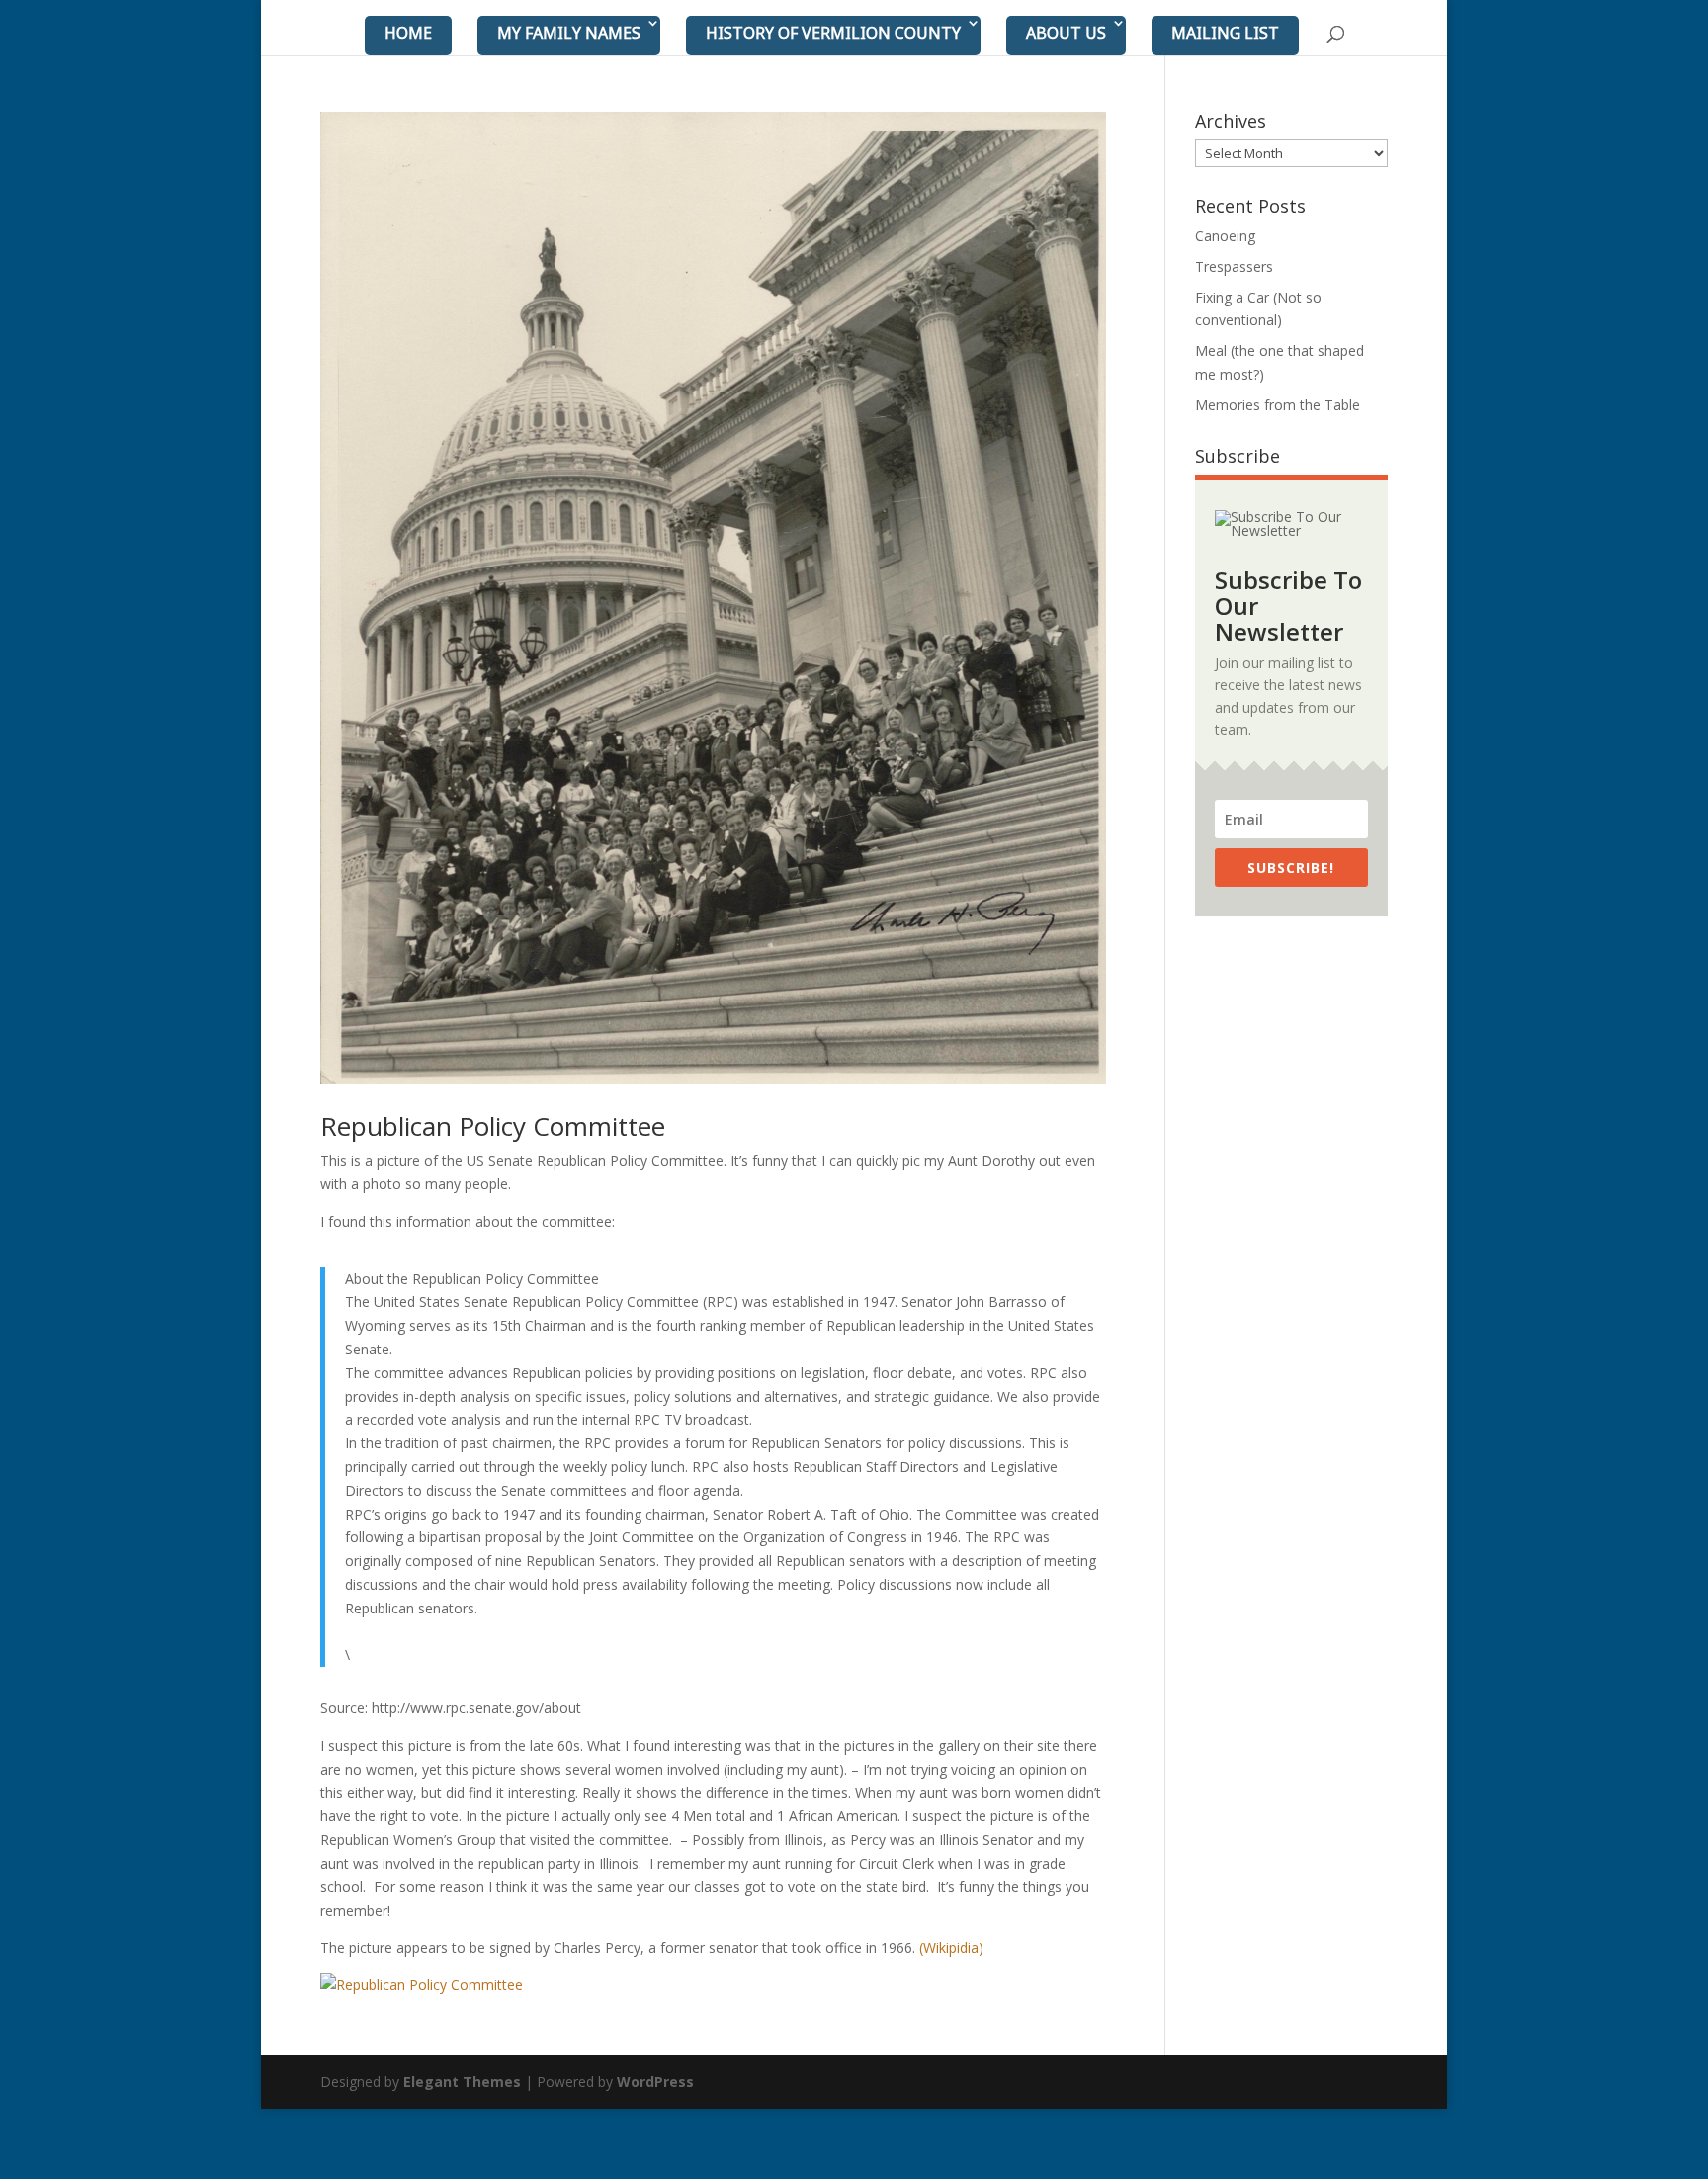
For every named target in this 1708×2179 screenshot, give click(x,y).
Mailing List (1225, 33)
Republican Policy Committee (493, 1126)
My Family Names (569, 33)
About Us (1066, 33)
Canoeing (1225, 236)
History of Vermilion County (833, 33)
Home (408, 33)
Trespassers (1234, 266)
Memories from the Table (1278, 405)
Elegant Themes (462, 2082)
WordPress (655, 2082)
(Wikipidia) (951, 1947)
